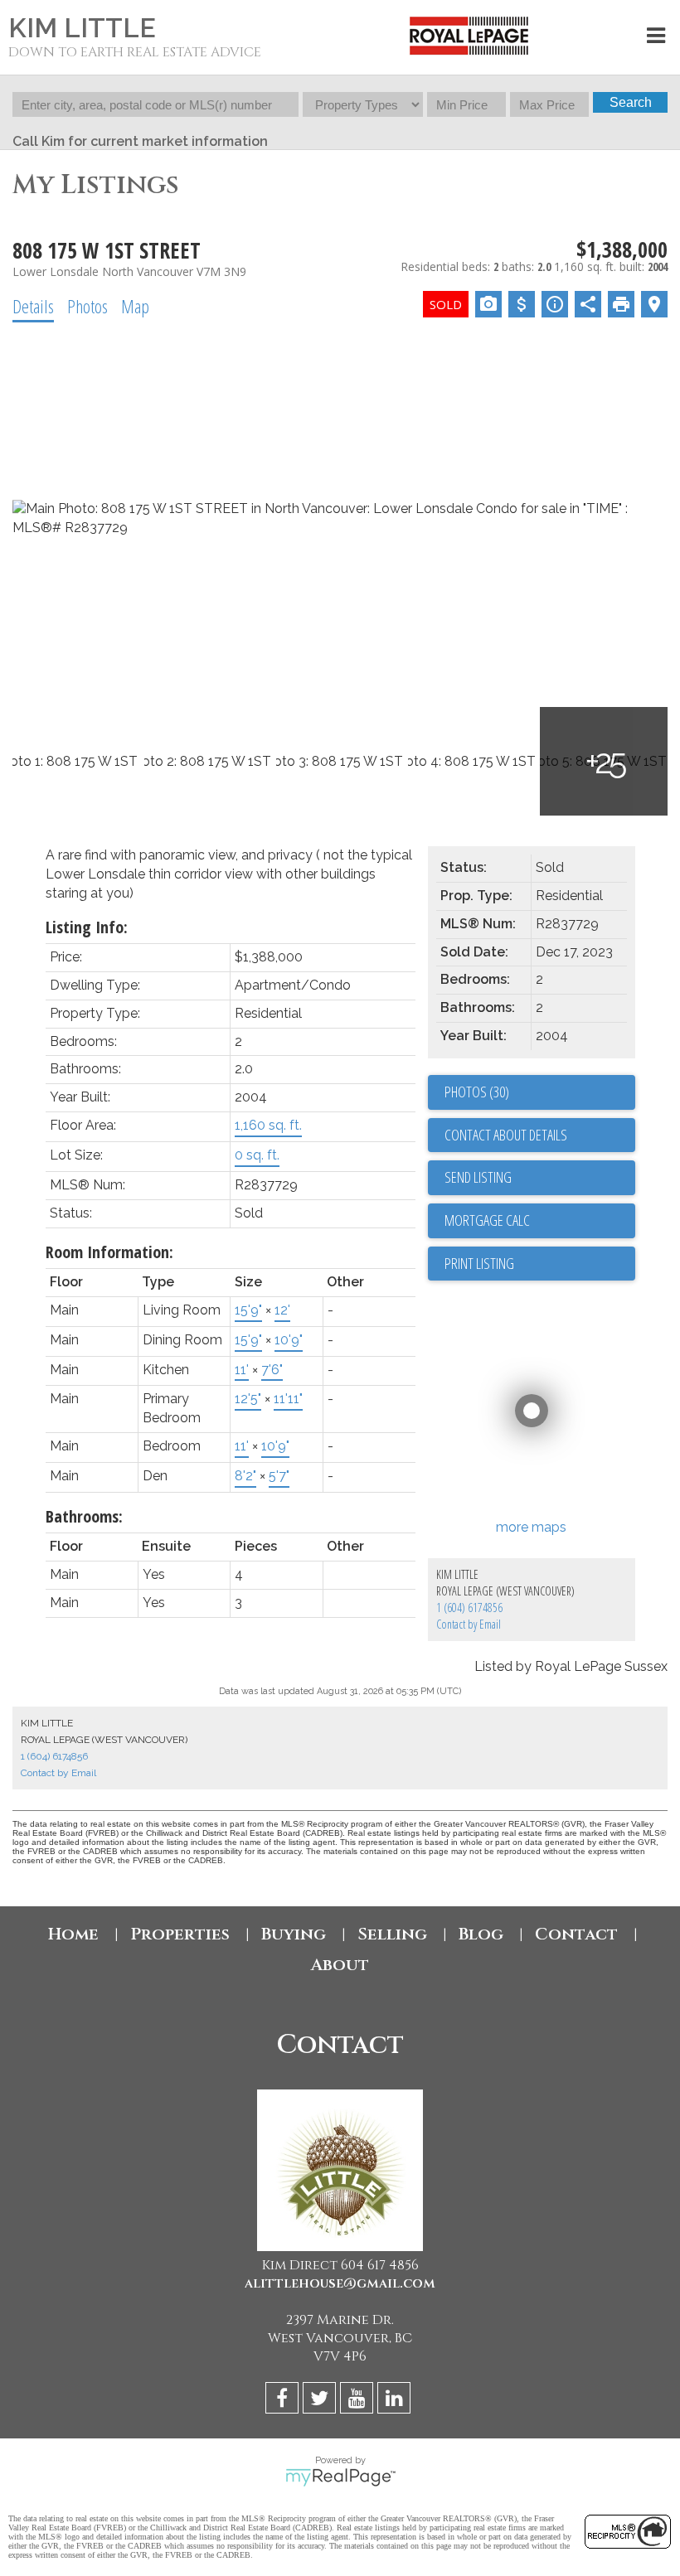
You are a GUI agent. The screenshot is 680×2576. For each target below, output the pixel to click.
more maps (531, 1527)
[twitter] (321, 2401)
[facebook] (284, 2401)
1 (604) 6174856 (469, 1608)
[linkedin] (396, 2401)
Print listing (479, 1263)
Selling (392, 1934)
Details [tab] (33, 306)
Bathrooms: (84, 1516)
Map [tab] (135, 306)
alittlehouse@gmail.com (340, 2283)
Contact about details (506, 1135)
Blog (481, 1934)
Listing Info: (87, 927)
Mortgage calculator (540, 1221)
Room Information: (109, 1252)
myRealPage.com (340, 2477)
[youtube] (359, 2401)
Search (631, 102)
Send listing (478, 1177)
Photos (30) (477, 1092)
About (340, 1965)
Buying (294, 1934)
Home (73, 1934)
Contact (576, 1934)
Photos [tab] (87, 306)
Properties (180, 1934)
